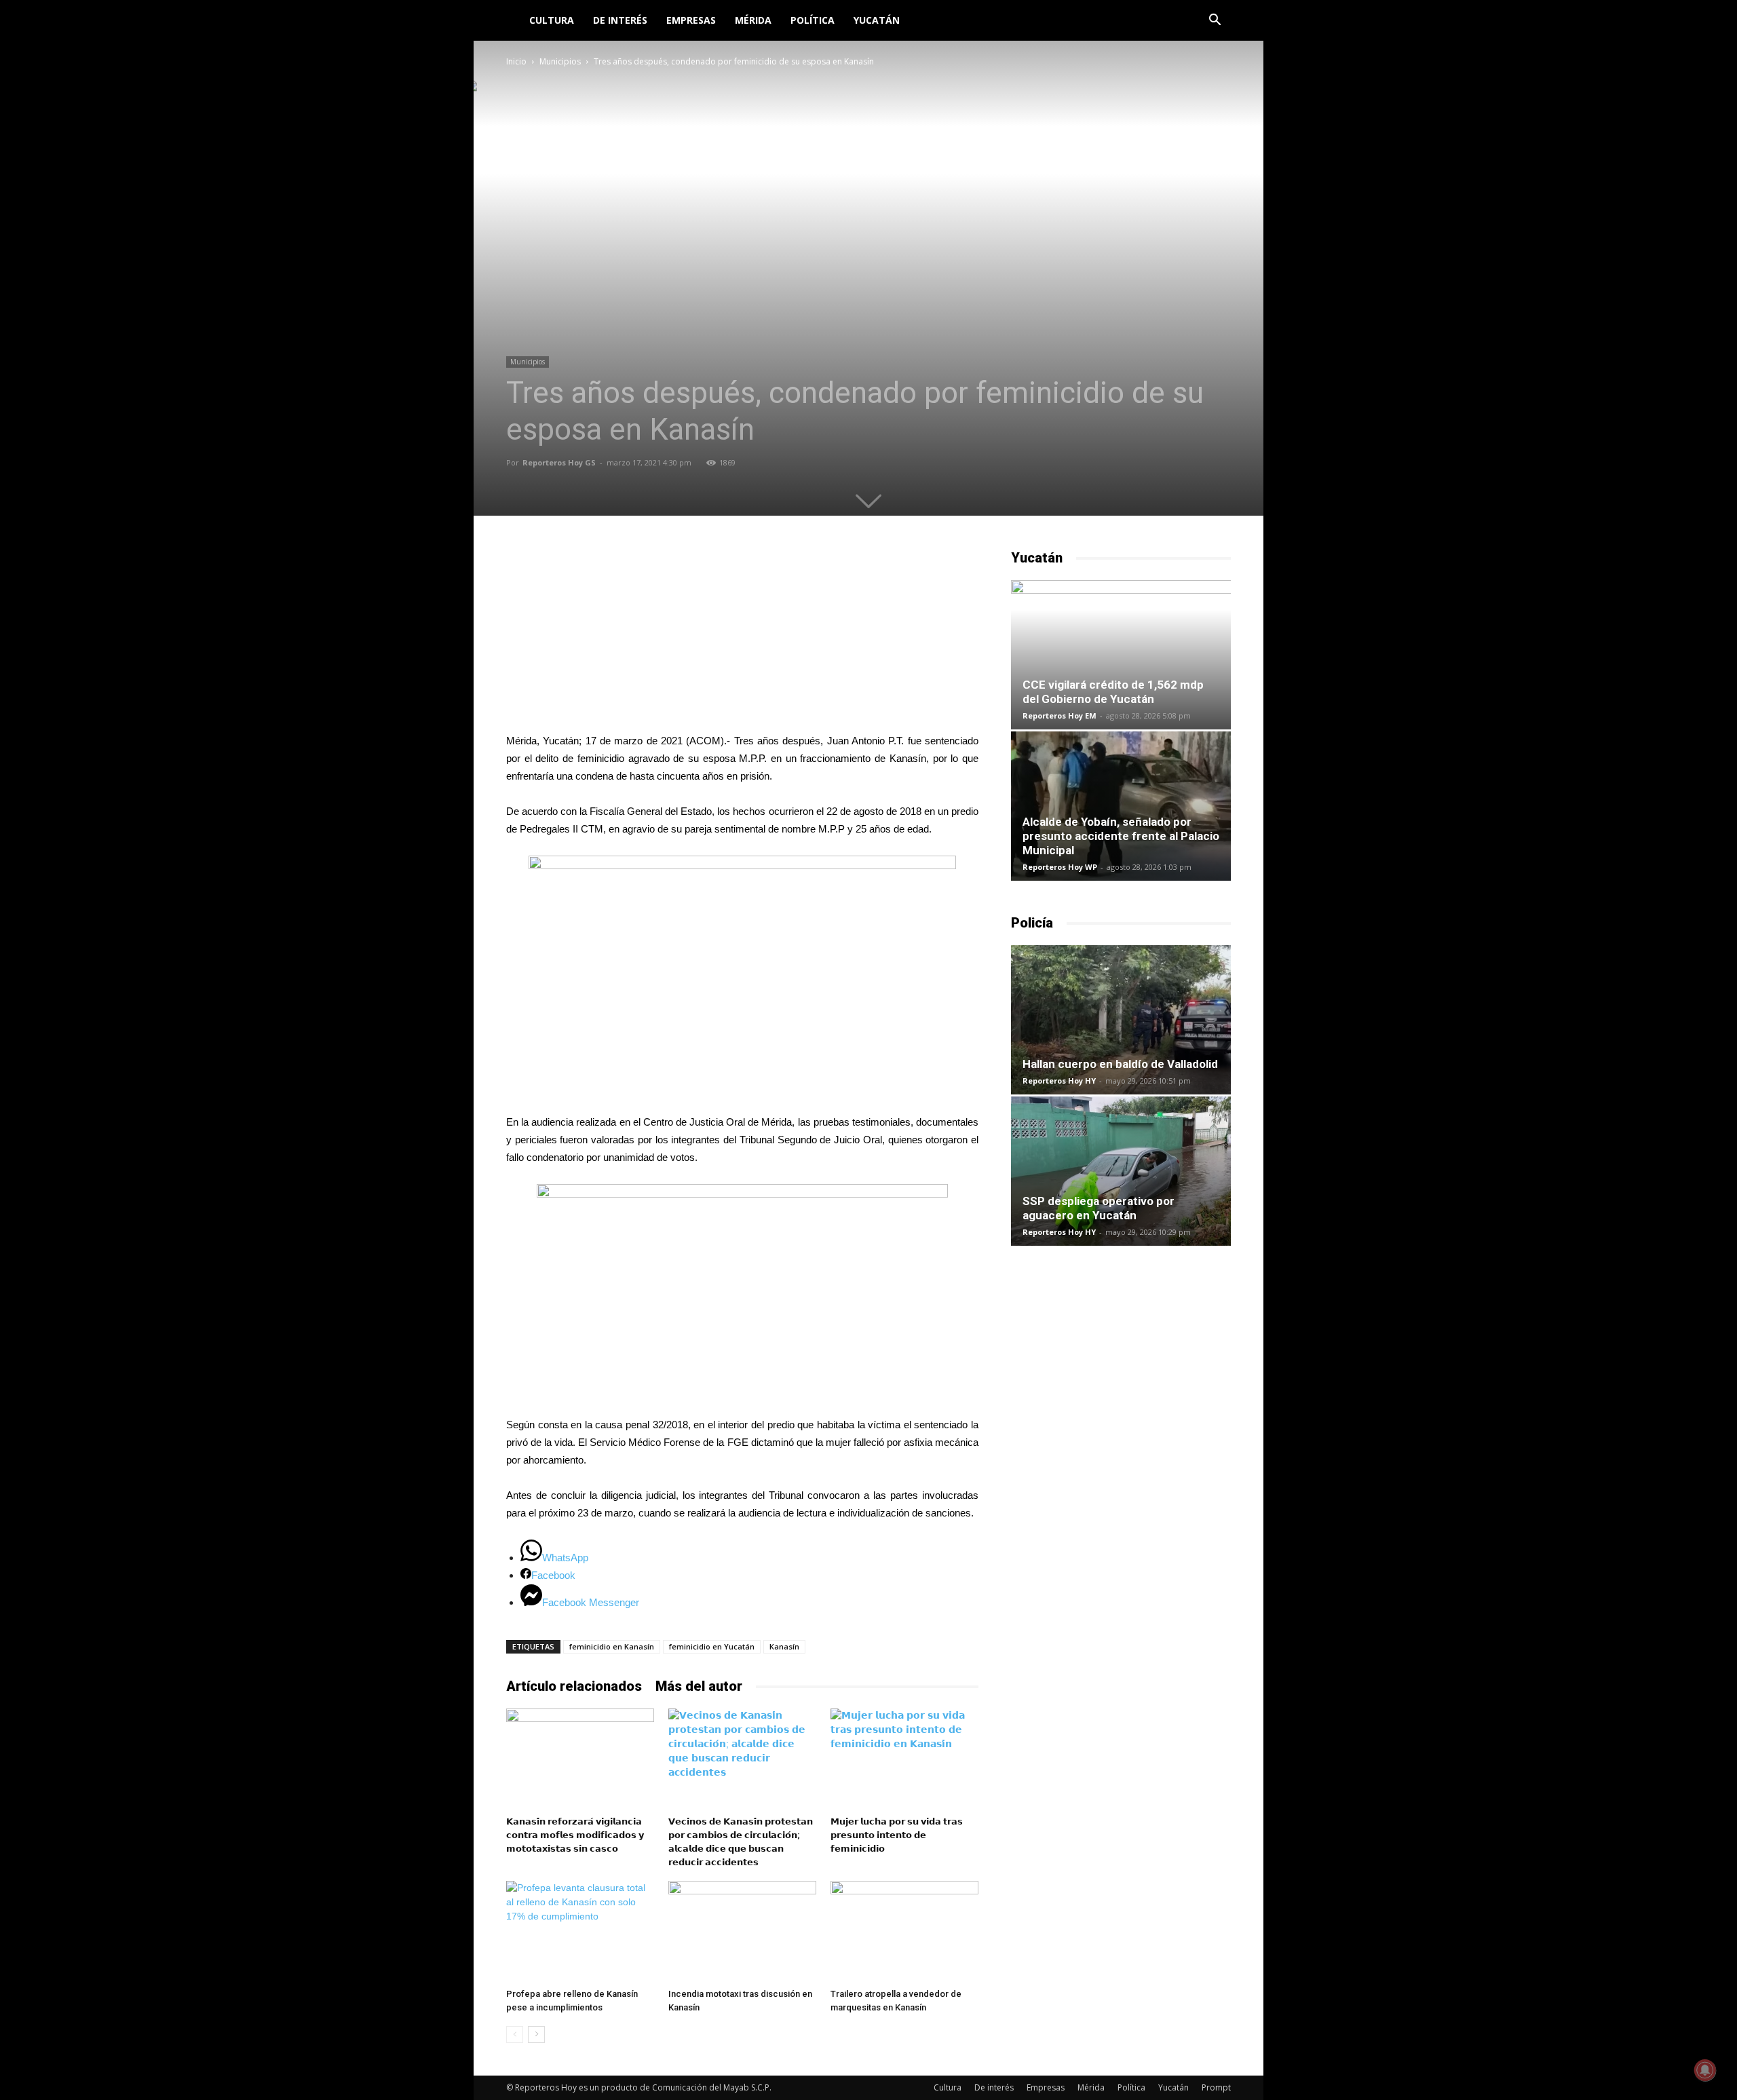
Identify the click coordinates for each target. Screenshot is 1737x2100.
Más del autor (699, 1686)
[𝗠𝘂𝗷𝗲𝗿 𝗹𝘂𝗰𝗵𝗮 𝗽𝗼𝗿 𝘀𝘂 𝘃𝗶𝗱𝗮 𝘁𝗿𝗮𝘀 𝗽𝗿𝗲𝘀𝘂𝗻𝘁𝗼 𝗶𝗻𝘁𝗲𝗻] (904, 1759)
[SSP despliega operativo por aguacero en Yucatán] (1121, 1171)
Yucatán (877, 20)
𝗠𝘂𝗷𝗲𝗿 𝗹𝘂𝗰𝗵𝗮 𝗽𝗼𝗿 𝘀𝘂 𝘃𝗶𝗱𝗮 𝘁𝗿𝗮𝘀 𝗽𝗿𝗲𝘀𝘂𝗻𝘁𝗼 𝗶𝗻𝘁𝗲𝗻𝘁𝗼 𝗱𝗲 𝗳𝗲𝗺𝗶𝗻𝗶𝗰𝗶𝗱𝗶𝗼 (897, 1835)
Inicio (516, 61)
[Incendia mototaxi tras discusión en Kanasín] (742, 1932)
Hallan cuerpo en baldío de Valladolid (1120, 1064)
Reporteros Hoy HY (1059, 1081)
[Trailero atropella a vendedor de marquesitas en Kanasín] (904, 1932)
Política (813, 20)
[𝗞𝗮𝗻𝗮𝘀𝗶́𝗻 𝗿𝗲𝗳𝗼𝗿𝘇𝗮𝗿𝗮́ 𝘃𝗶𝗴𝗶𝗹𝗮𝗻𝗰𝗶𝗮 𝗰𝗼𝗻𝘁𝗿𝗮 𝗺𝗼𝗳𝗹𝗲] (580, 1759)
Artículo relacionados (574, 1686)
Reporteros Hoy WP (1060, 867)
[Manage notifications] (1705, 2070)
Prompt (1216, 2087)
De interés (620, 20)
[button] (1215, 21)
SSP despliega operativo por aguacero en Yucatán (1099, 1208)
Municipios (560, 61)
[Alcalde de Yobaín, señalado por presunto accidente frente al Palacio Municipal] (1121, 806)
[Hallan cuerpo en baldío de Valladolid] (1121, 1020)
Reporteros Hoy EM (1060, 715)
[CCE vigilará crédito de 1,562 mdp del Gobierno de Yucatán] (1121, 655)
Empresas (691, 20)
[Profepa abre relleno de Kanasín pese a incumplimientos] (580, 1932)
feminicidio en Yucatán (712, 1646)
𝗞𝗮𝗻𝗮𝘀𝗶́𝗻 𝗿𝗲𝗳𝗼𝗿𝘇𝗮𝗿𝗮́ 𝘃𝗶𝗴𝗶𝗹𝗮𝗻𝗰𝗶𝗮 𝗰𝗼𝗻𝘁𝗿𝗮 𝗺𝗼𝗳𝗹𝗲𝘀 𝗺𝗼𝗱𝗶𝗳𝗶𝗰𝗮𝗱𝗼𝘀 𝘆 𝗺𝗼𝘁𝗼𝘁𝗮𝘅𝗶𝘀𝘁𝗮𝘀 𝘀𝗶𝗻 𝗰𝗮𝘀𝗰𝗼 (575, 1835)
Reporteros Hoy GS (559, 462)
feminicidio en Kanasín (612, 1646)
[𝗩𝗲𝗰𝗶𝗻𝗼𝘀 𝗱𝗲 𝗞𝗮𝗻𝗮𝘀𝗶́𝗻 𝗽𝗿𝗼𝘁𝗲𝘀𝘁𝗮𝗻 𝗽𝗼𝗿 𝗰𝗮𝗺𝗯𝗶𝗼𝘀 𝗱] (742, 1759)
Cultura (552, 20)
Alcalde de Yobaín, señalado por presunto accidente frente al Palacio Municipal (1121, 836)
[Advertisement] (742, 633)
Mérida (753, 20)
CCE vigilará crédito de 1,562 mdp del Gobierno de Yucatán (1113, 692)
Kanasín (784, 1646)
